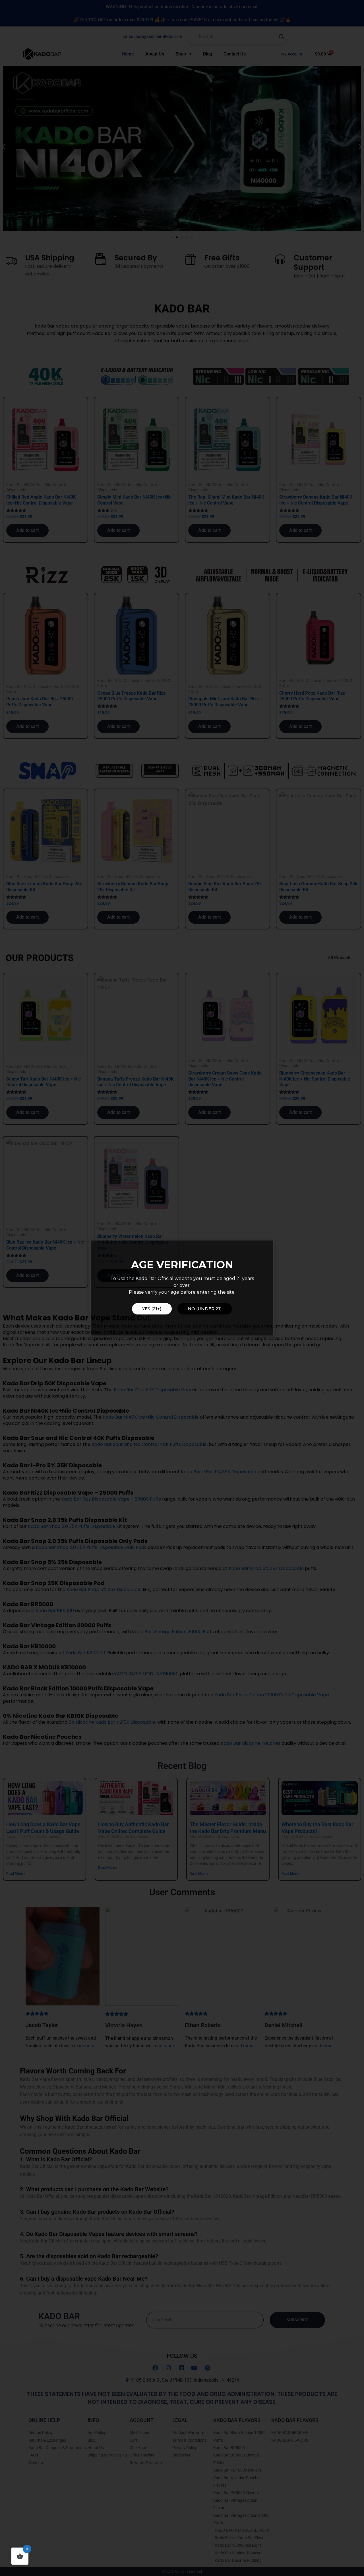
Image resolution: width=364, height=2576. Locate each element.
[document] (182, 1288)
